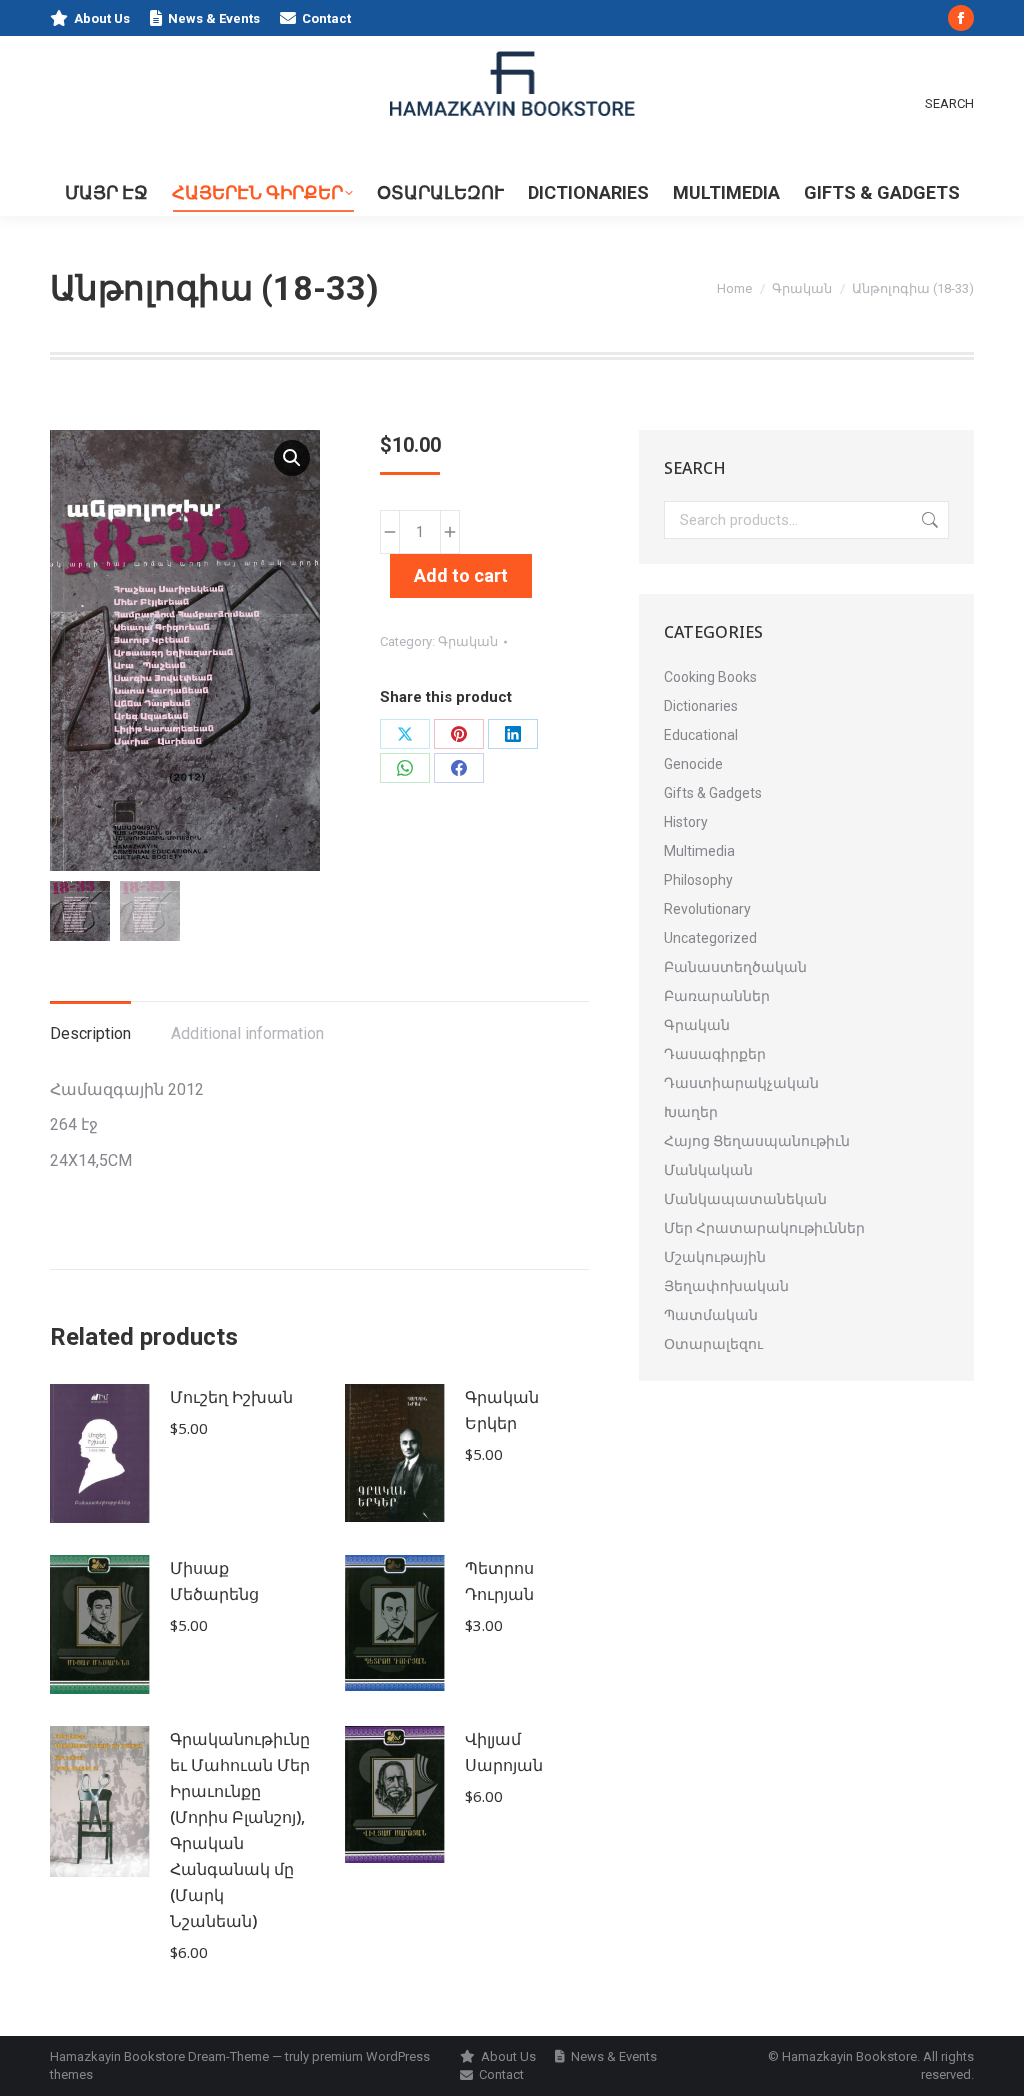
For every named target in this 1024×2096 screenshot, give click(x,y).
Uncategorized (710, 938)
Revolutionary (707, 909)
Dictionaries (701, 706)
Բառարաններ (717, 996)
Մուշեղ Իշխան (231, 1397)
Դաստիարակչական (741, 1083)
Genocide (693, 764)
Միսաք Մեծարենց (214, 1581)
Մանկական (708, 1170)
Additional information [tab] (247, 1033)
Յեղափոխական (726, 1286)
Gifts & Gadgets (713, 793)
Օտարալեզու (713, 1344)
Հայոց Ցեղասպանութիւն (757, 1141)
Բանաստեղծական (735, 967)
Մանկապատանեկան (745, 1199)
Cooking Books (710, 677)
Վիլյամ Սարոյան (504, 1752)
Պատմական (711, 1315)
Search (928, 520)
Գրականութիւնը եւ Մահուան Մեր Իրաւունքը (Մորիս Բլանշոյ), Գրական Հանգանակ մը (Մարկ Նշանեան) (240, 1830)
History (686, 822)
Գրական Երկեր (502, 1410)
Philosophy (698, 880)
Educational (701, 735)
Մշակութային (715, 1257)
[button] (292, 458)
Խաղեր (691, 1112)
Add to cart (461, 575)
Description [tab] (90, 1033)
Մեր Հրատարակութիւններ (764, 1228)
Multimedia (699, 851)
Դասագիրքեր (715, 1054)
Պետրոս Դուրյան (499, 1581)
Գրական (468, 641)
